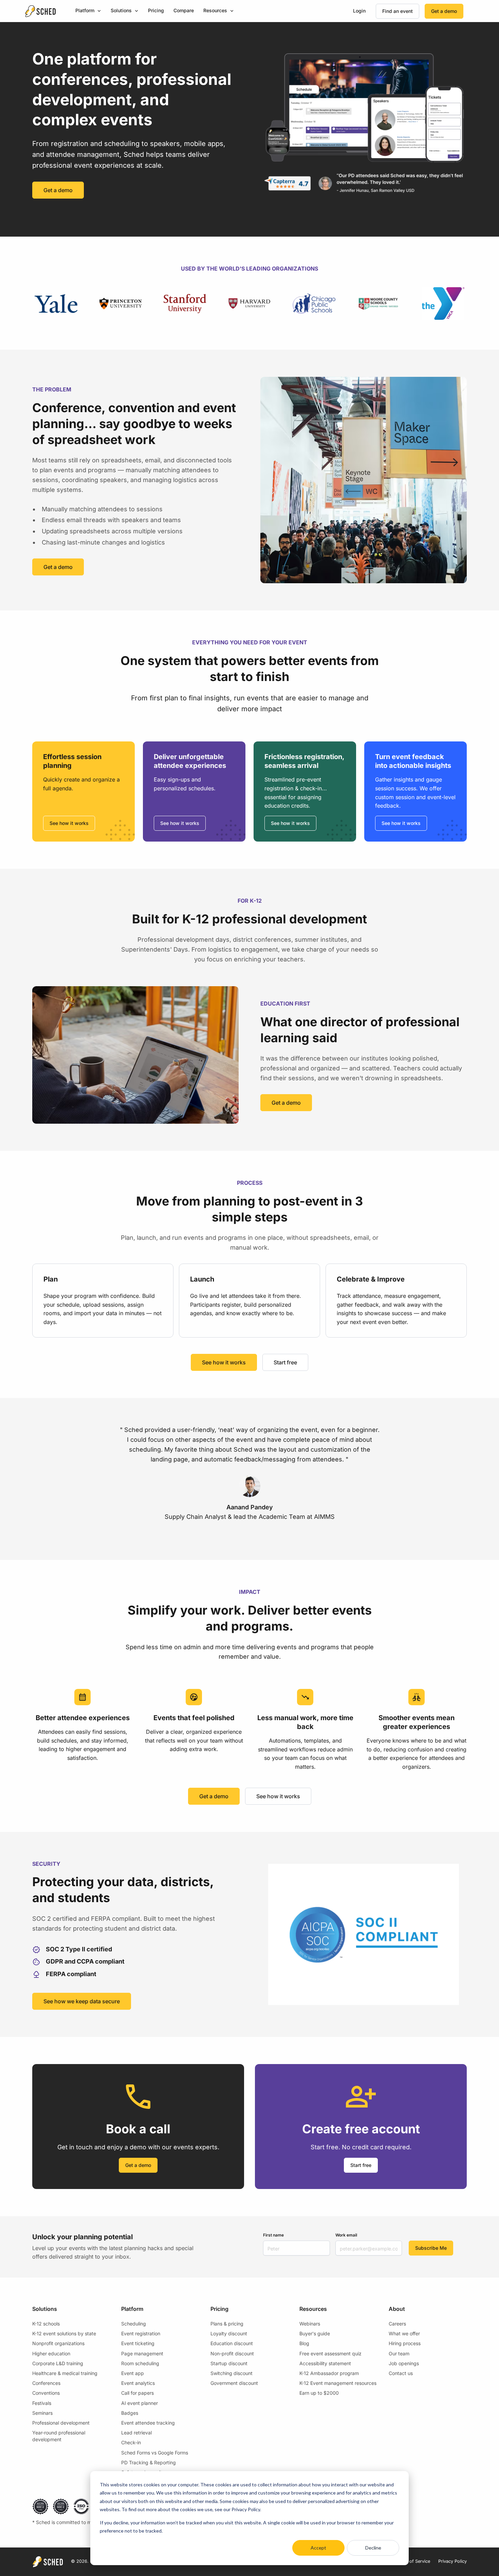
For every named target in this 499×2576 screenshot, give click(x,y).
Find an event (398, 11)
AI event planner (140, 2403)
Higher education (51, 2353)
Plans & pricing (227, 2324)
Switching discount (232, 2373)
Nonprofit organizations (58, 2343)
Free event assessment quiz (330, 2353)
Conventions (46, 2393)
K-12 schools (46, 2324)
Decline (373, 2548)
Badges (130, 2413)
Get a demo (444, 11)
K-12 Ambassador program (329, 2373)
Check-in (131, 2442)
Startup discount (229, 2363)
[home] (40, 11)
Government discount (234, 2383)
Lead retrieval (136, 2433)
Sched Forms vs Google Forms (155, 2453)
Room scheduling (140, 2363)
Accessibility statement (325, 2363)
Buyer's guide (315, 2333)
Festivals (42, 2403)
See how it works (69, 823)
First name (273, 2235)
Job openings (404, 2363)
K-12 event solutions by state (64, 2333)
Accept (318, 2548)
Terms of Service (413, 2561)
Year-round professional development (59, 2436)
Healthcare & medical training (65, 2373)
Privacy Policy (452, 2561)
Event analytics (138, 2383)
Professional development (61, 2423)
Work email (346, 2235)
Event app (133, 2373)
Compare (184, 10)
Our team (399, 2353)
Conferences (46, 2383)
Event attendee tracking (148, 2423)
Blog (304, 2343)
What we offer (404, 2333)
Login (359, 11)
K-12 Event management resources (338, 2383)
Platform (85, 10)
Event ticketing (138, 2343)
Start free (285, 1362)
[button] (88, 11)
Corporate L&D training (58, 2363)
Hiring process (405, 2343)
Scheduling (134, 2324)
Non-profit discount (232, 2353)
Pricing (156, 10)
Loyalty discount (229, 2333)
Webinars (310, 2324)
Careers (397, 2324)
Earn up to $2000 (319, 2393)
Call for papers (137, 2393)
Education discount (232, 2343)
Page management (142, 2353)
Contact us (401, 2373)
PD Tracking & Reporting (149, 2462)
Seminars (42, 2413)
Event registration (141, 2333)
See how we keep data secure (82, 2001)
